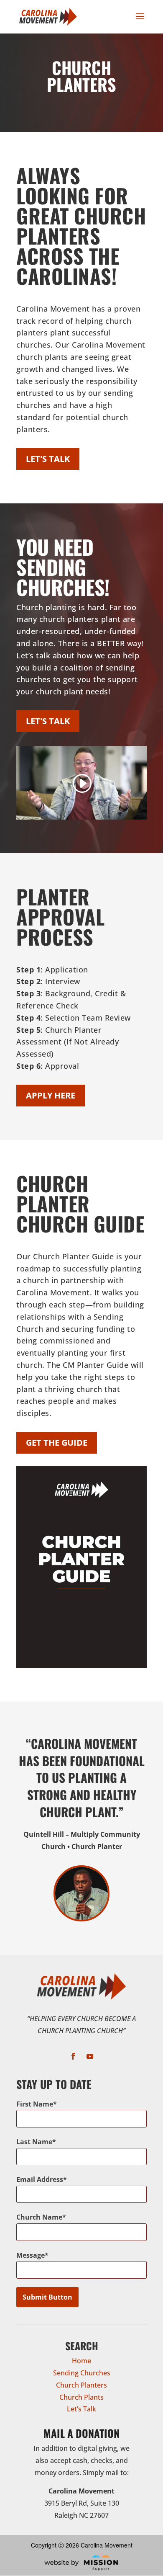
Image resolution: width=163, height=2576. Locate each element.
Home (81, 2361)
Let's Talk (48, 459)
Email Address (40, 2179)
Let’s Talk (81, 2409)
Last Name (34, 2142)
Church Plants (81, 2397)
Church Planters (81, 2385)
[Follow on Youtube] (90, 2056)
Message (31, 2255)
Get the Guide (57, 1443)
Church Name (39, 2217)
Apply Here (51, 1095)
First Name (35, 2104)
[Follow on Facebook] (73, 2056)
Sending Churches (82, 2373)
